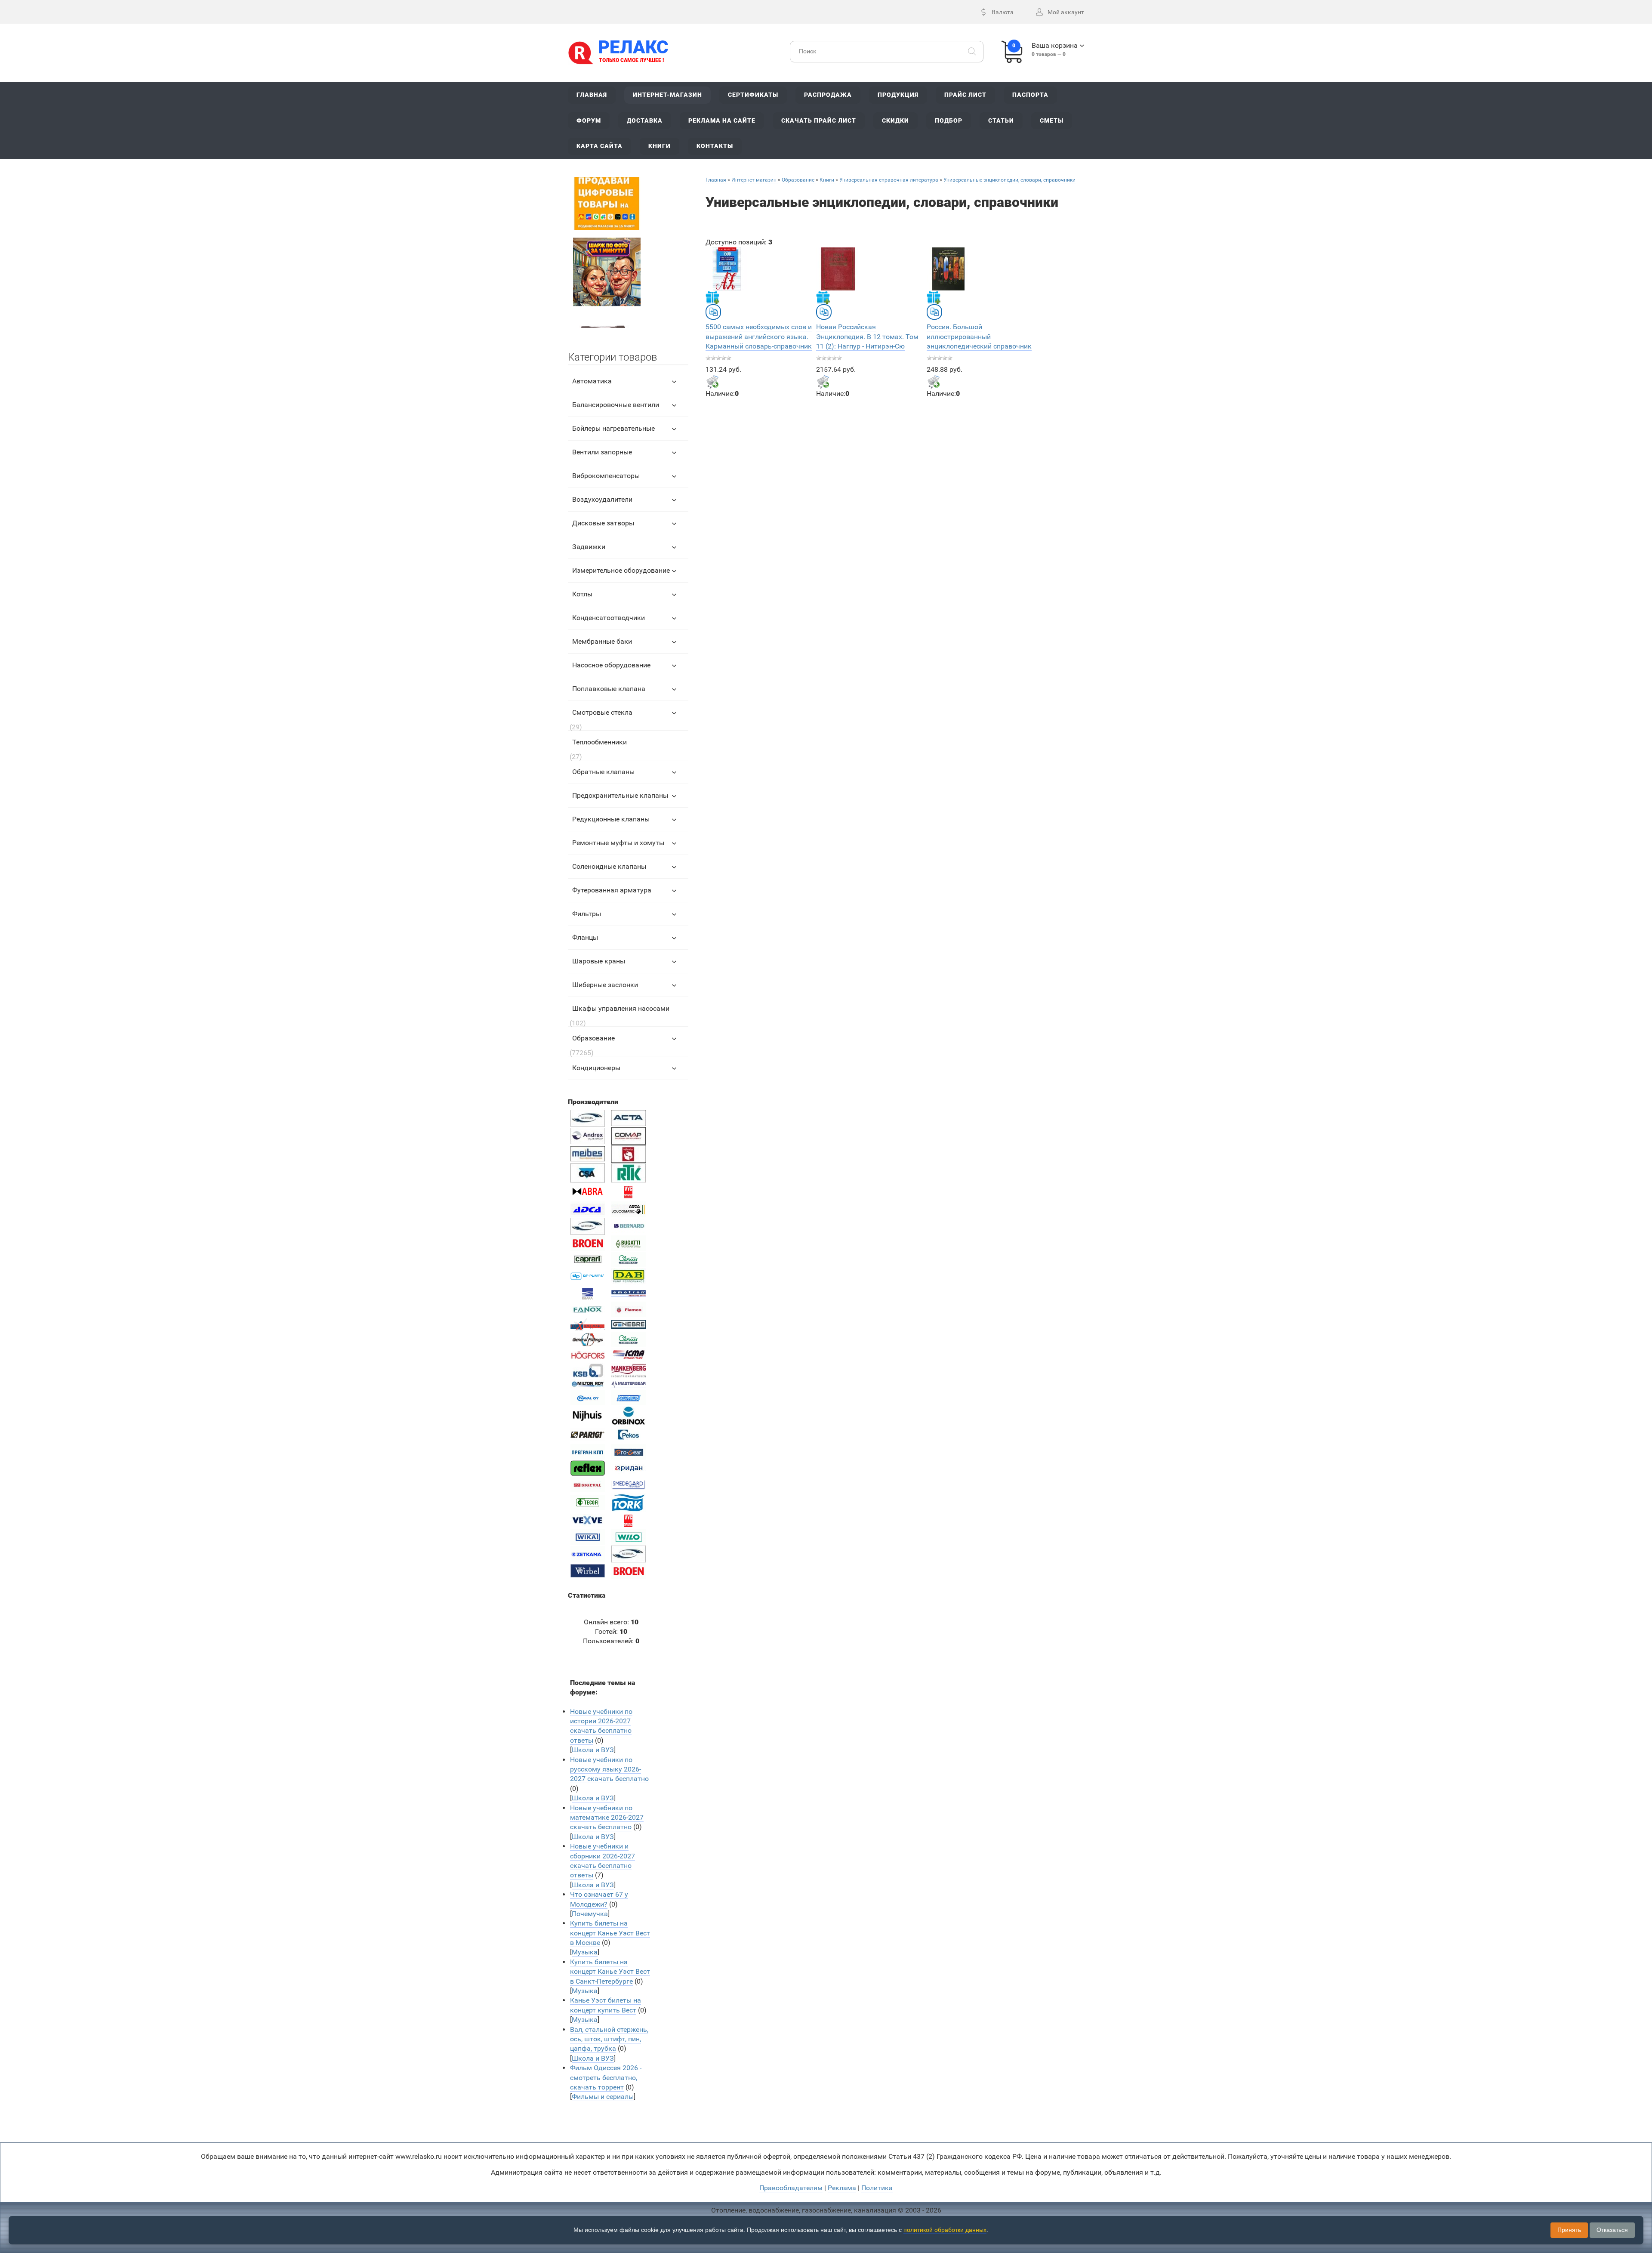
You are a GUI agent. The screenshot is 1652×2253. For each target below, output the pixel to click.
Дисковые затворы (603, 523)
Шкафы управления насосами (621, 1008)
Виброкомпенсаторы (606, 476)
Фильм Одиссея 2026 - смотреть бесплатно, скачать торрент (606, 2077)
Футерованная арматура (612, 890)
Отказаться (1612, 2230)
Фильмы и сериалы (603, 2097)
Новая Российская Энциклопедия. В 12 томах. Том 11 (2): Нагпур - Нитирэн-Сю (867, 336)
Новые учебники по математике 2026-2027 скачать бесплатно (607, 1818)
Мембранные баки (602, 641)
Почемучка (590, 1914)
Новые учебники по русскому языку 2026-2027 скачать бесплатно (609, 1769)
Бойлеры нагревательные (613, 428)
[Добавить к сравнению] (713, 312)
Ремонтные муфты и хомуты (618, 843)
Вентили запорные (602, 452)
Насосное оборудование (611, 665)
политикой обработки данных (945, 2230)
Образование (593, 1038)
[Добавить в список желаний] (712, 297)
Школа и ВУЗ (593, 1750)
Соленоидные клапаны (609, 866)
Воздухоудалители (602, 499)
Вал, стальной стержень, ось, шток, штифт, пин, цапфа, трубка (609, 2039)
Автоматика (592, 381)
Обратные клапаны (603, 772)
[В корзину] (712, 382)
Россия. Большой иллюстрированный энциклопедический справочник (979, 336)
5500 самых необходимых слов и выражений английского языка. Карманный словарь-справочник (759, 336)
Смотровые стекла (602, 712)
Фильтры (587, 914)
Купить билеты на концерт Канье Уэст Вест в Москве (610, 1933)
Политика (877, 2188)
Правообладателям (791, 2188)
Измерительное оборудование (621, 570)
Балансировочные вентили (616, 405)
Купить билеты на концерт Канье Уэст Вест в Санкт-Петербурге (610, 1972)
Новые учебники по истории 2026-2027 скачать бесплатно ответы (601, 1726)
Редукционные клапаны (611, 819)
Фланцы (585, 937)
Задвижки (589, 547)
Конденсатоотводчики (609, 618)
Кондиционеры (596, 1068)
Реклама (842, 2188)
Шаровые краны (599, 961)
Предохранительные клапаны (620, 795)
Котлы (582, 594)
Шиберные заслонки (605, 985)
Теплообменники (599, 742)
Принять (1569, 2230)
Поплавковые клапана (609, 689)
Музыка (585, 1952)
